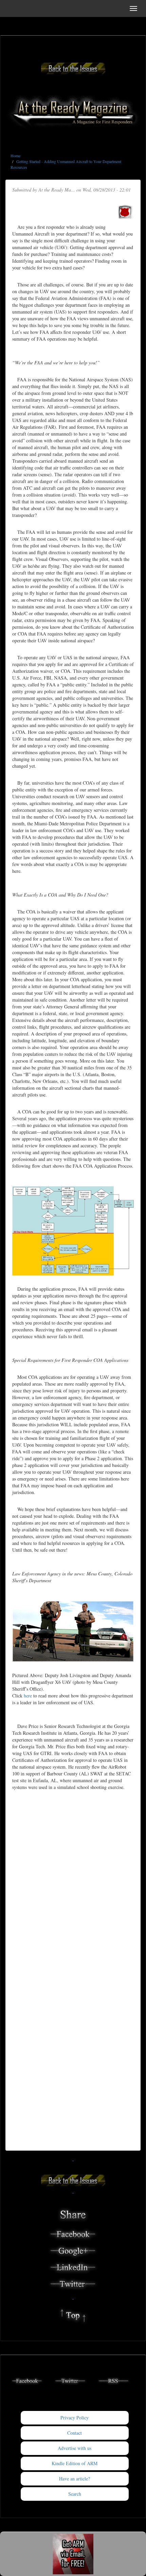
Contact (75, 2433)
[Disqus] (73, 1882)
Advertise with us (75, 2448)
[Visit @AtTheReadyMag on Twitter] (70, 2380)
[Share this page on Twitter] (73, 2283)
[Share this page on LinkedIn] (73, 2267)
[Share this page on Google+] (73, 2250)
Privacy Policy (75, 2418)
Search (75, 2494)
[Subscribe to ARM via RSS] (114, 2380)
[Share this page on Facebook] (73, 2233)
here (28, 1696)
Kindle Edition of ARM (75, 2463)
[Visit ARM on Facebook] (27, 2380)
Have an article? (75, 2479)
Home (15, 156)
